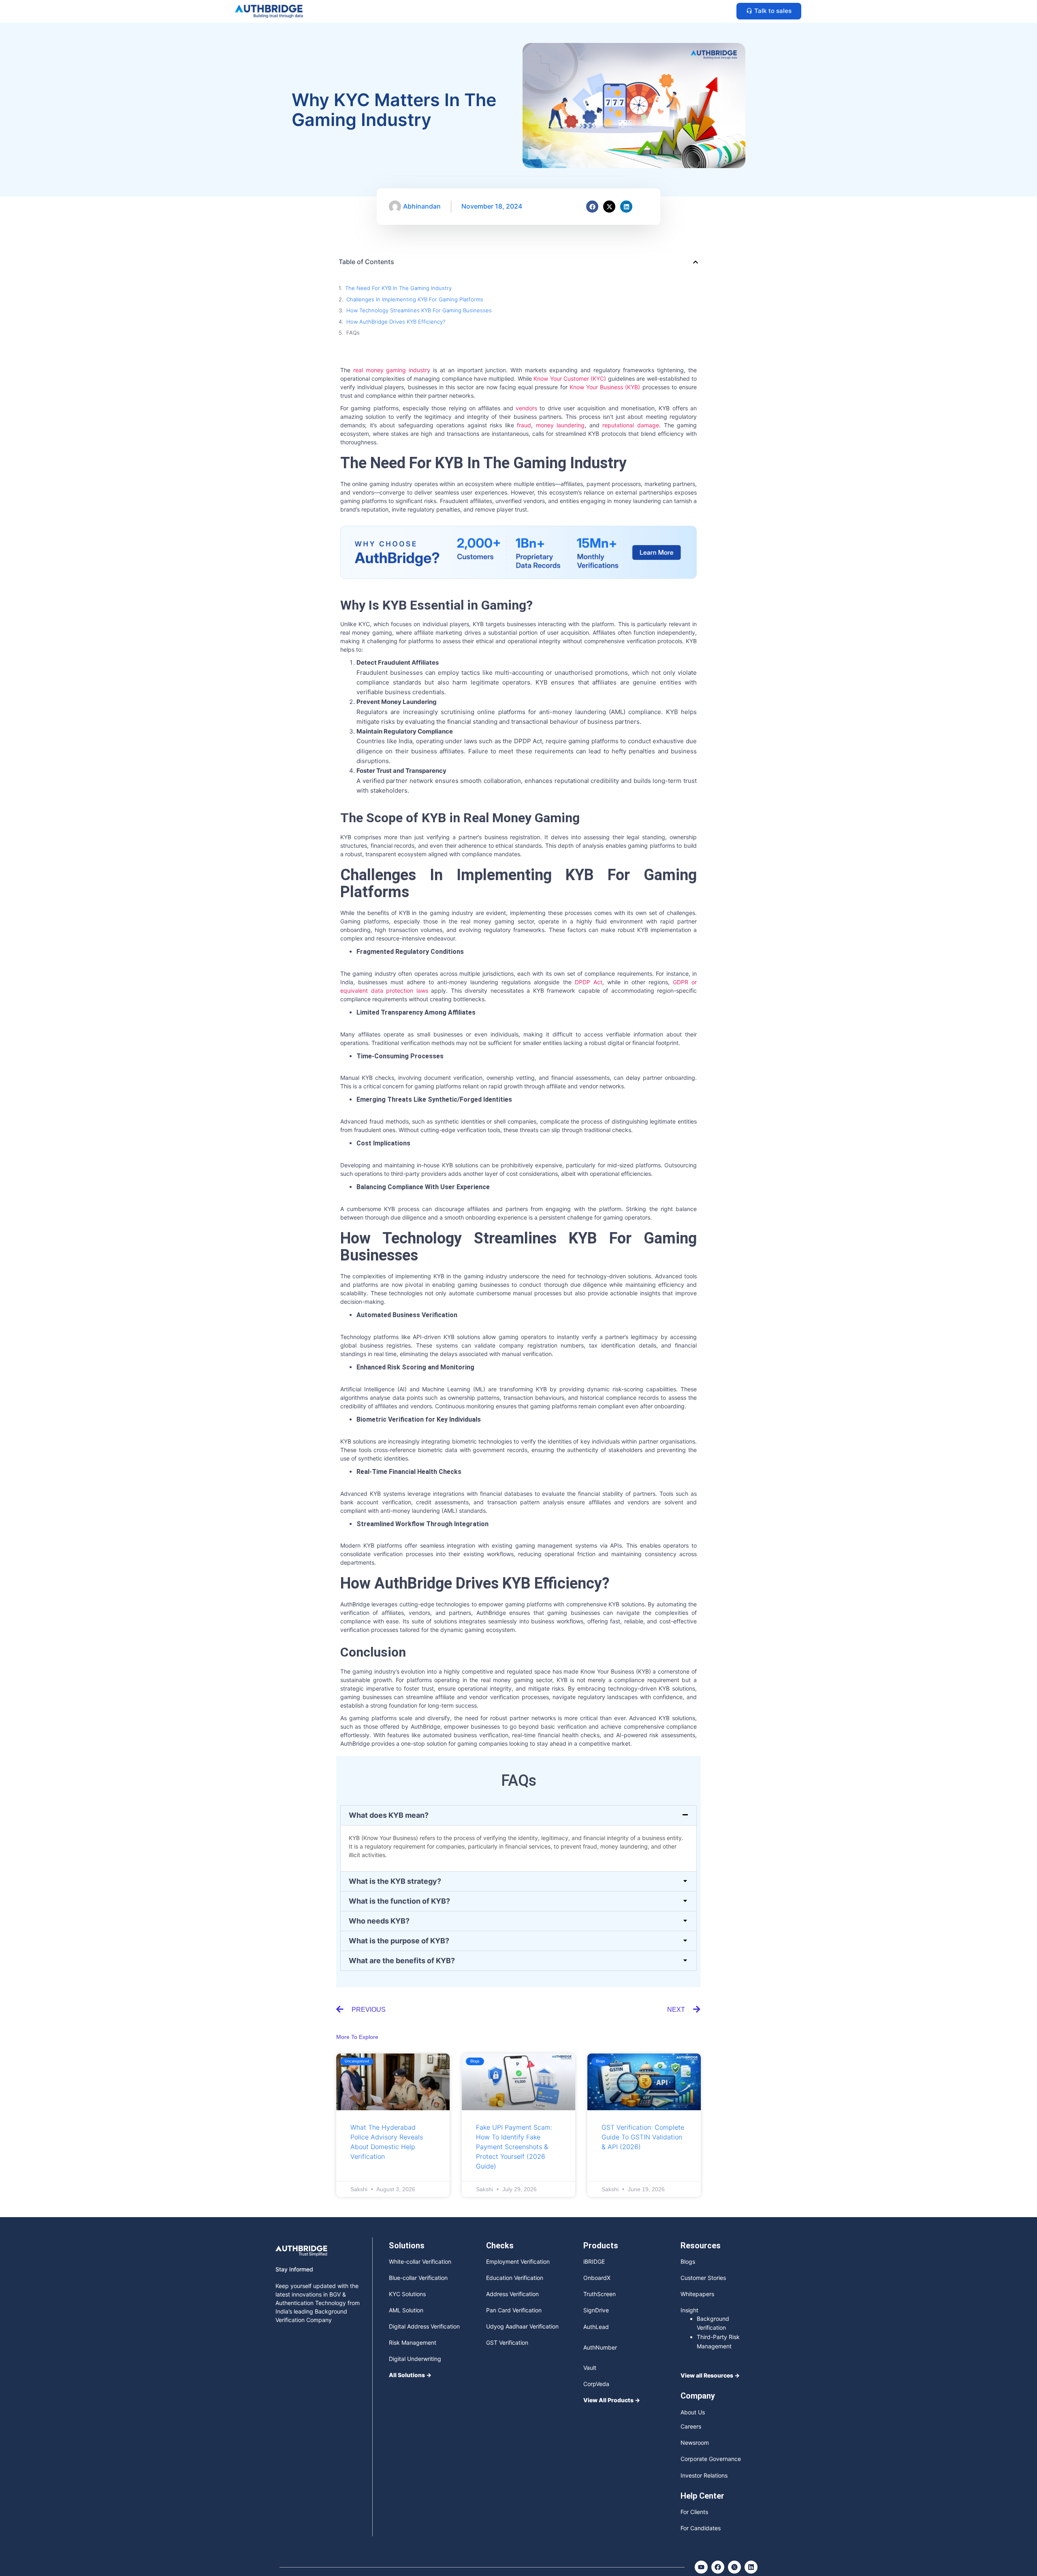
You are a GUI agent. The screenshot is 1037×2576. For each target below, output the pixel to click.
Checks (500, 2245)
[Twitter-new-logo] (734, 2567)
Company (698, 2396)
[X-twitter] (609, 207)
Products (601, 2245)
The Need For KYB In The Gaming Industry (398, 288)
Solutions (407, 2245)
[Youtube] (701, 2567)
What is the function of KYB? (399, 1901)
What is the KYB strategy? (395, 1881)
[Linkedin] (626, 207)
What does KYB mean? (389, 1815)
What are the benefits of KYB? (402, 1961)
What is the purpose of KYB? (399, 1941)
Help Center (702, 2496)
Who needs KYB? (379, 1921)
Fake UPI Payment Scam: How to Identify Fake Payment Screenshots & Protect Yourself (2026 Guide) (514, 2147)
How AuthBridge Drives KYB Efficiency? (396, 322)
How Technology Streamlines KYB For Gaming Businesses (419, 310)
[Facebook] (592, 207)
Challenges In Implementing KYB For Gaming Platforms (415, 299)
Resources (701, 2245)
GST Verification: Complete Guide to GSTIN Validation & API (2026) (643, 2137)
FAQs (353, 333)
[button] (696, 262)
